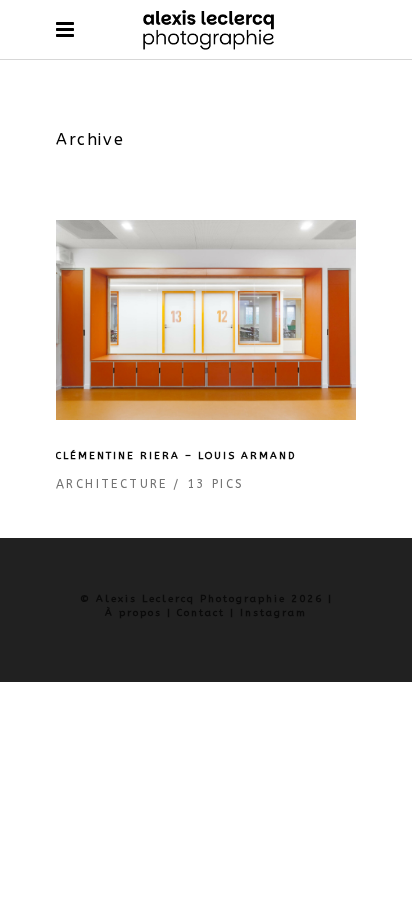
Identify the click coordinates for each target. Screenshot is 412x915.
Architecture (112, 484)
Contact (201, 613)
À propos (133, 613)
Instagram (273, 613)
